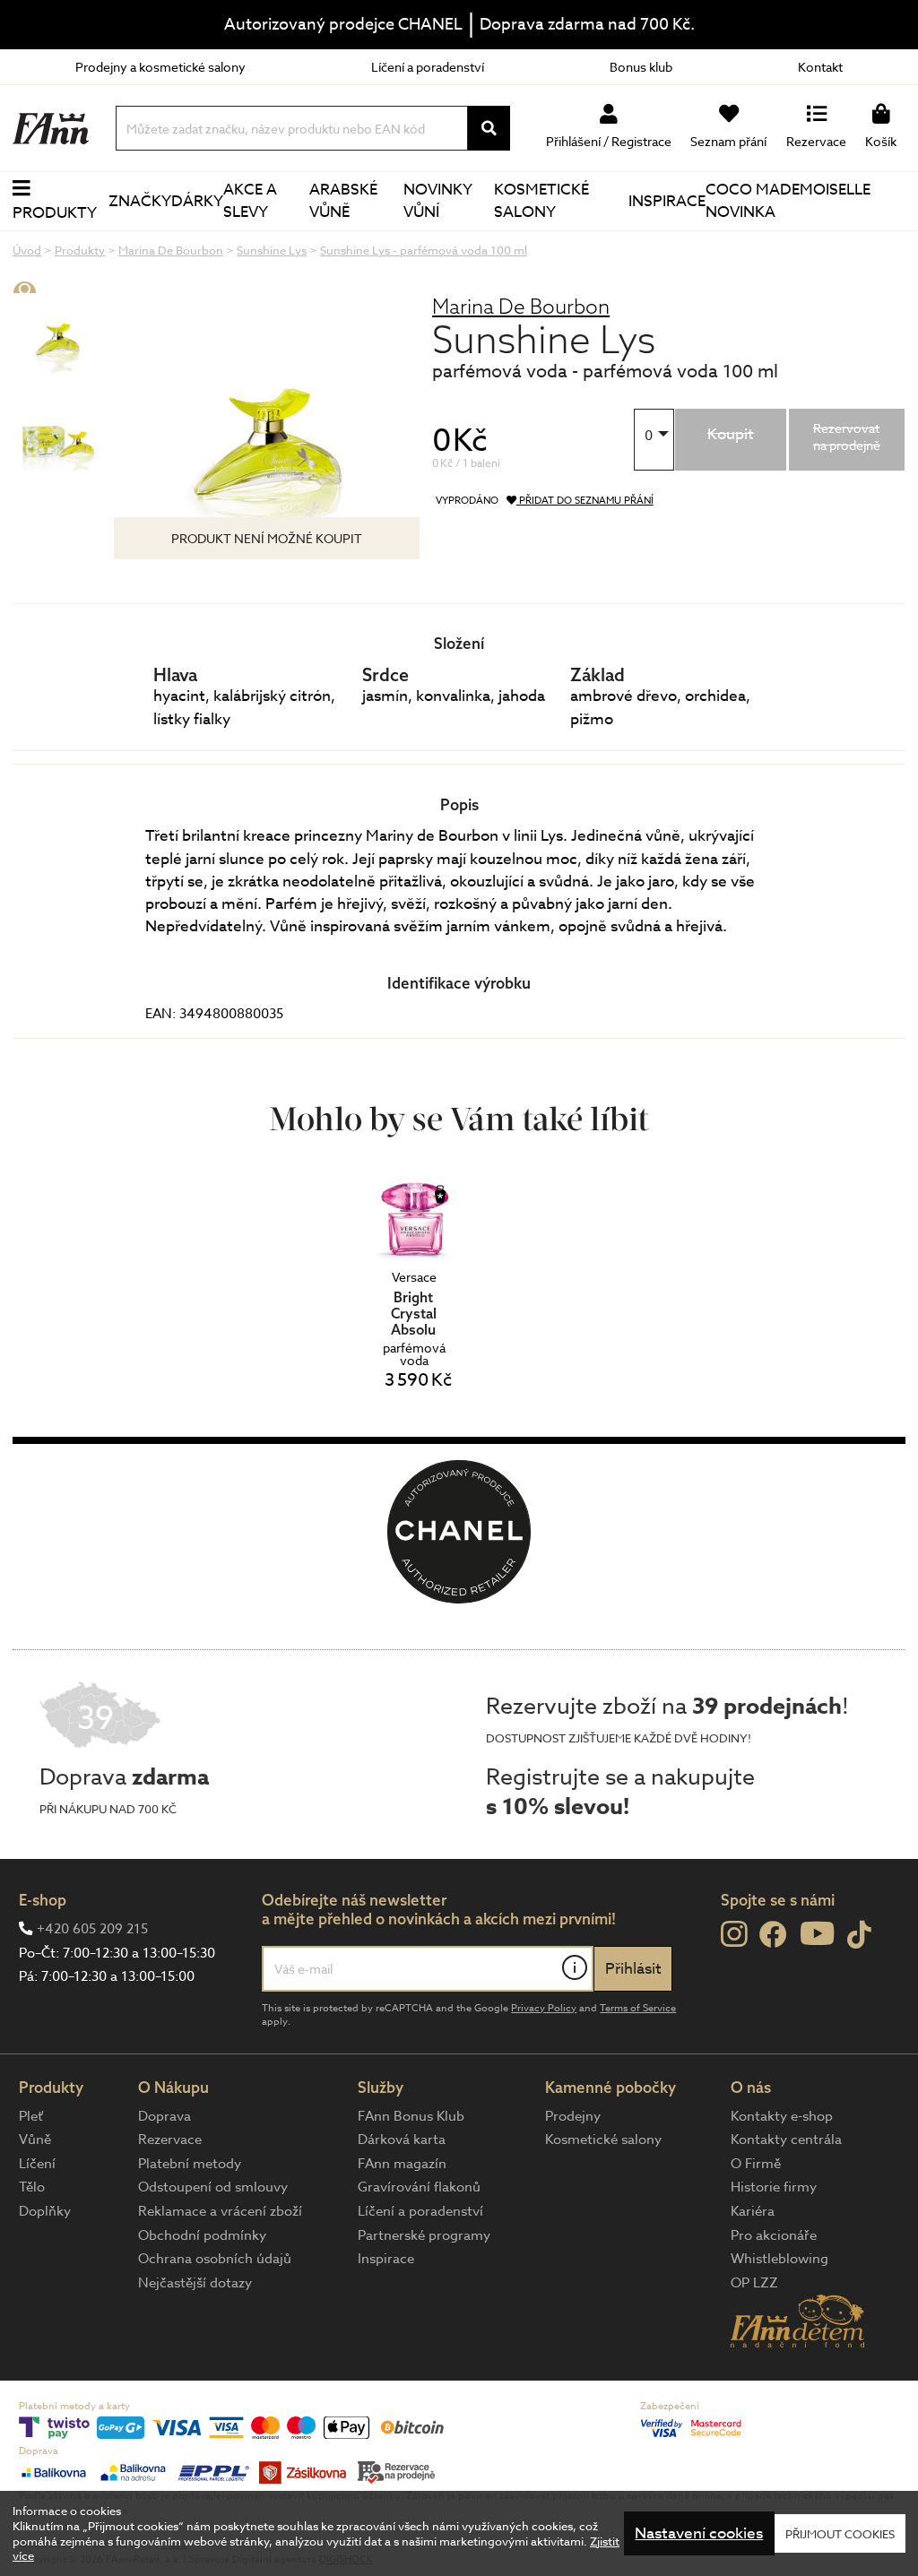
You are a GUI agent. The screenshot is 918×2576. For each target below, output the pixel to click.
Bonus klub (641, 67)
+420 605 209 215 (92, 1929)
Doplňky (45, 2211)
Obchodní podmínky (202, 2235)
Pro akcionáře (774, 2235)
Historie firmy (774, 2187)
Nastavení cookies (699, 2533)
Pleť (31, 2116)
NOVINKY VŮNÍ (438, 201)
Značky (140, 201)
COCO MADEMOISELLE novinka (788, 201)
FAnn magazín (402, 2164)
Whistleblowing (779, 2259)
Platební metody (190, 2164)
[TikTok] (859, 1936)
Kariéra (753, 2211)
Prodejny (573, 2116)
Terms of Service (638, 2008)
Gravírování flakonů (419, 2187)
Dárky (197, 201)
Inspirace (667, 201)
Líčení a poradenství (428, 67)
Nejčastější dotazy (195, 2283)
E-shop (43, 1900)
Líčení (37, 2164)
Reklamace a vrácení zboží (220, 2211)
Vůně (35, 2139)
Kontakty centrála (786, 2139)
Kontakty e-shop (782, 2116)
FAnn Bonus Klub (411, 2116)
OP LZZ (754, 2283)
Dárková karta (402, 2139)
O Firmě (756, 2164)
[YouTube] (817, 1933)
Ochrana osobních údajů (215, 2259)
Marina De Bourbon (521, 306)
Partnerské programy (424, 2235)
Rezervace (170, 2139)
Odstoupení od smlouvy (213, 2187)
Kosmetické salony (541, 201)
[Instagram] (734, 1934)
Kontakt (820, 67)
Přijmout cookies (840, 2534)
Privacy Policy (544, 2008)
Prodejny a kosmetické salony (160, 67)
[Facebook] (773, 1936)
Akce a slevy (250, 201)
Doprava (165, 2116)
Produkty (55, 213)
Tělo (32, 2187)
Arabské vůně (343, 201)
